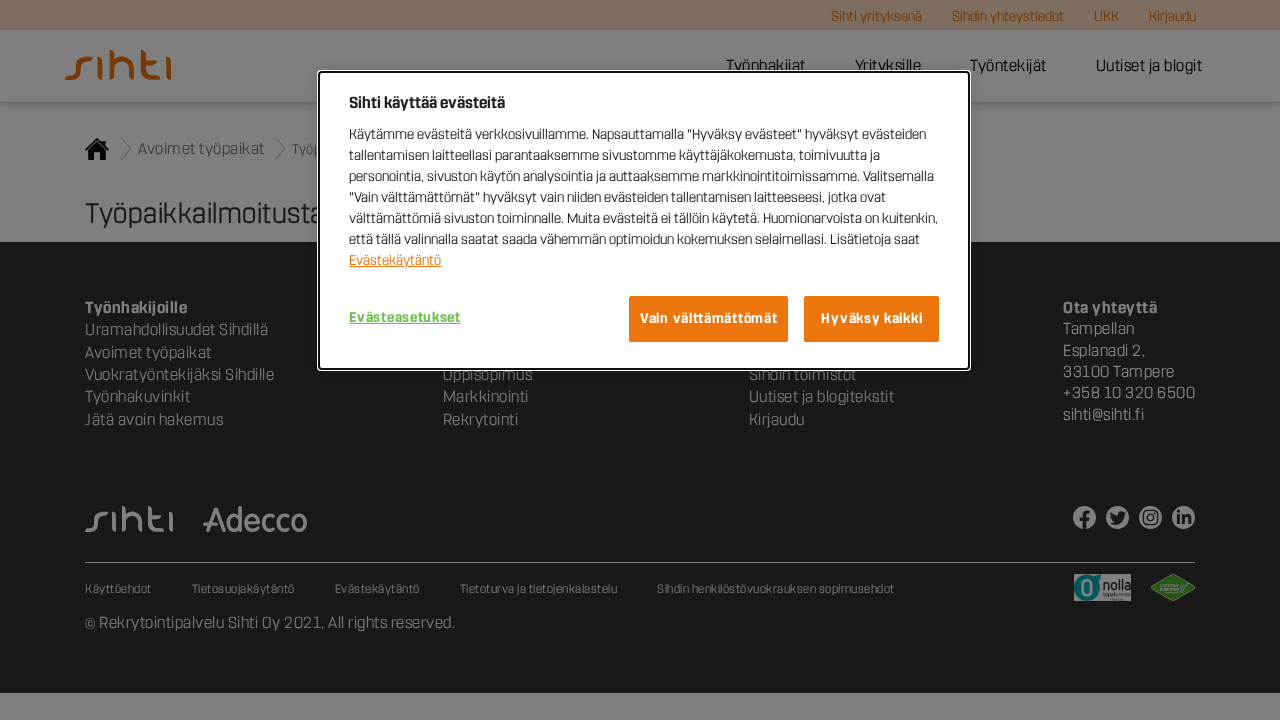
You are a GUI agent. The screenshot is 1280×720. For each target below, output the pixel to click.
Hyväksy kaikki (871, 318)
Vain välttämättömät (708, 318)
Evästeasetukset (405, 317)
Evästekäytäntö (395, 260)
